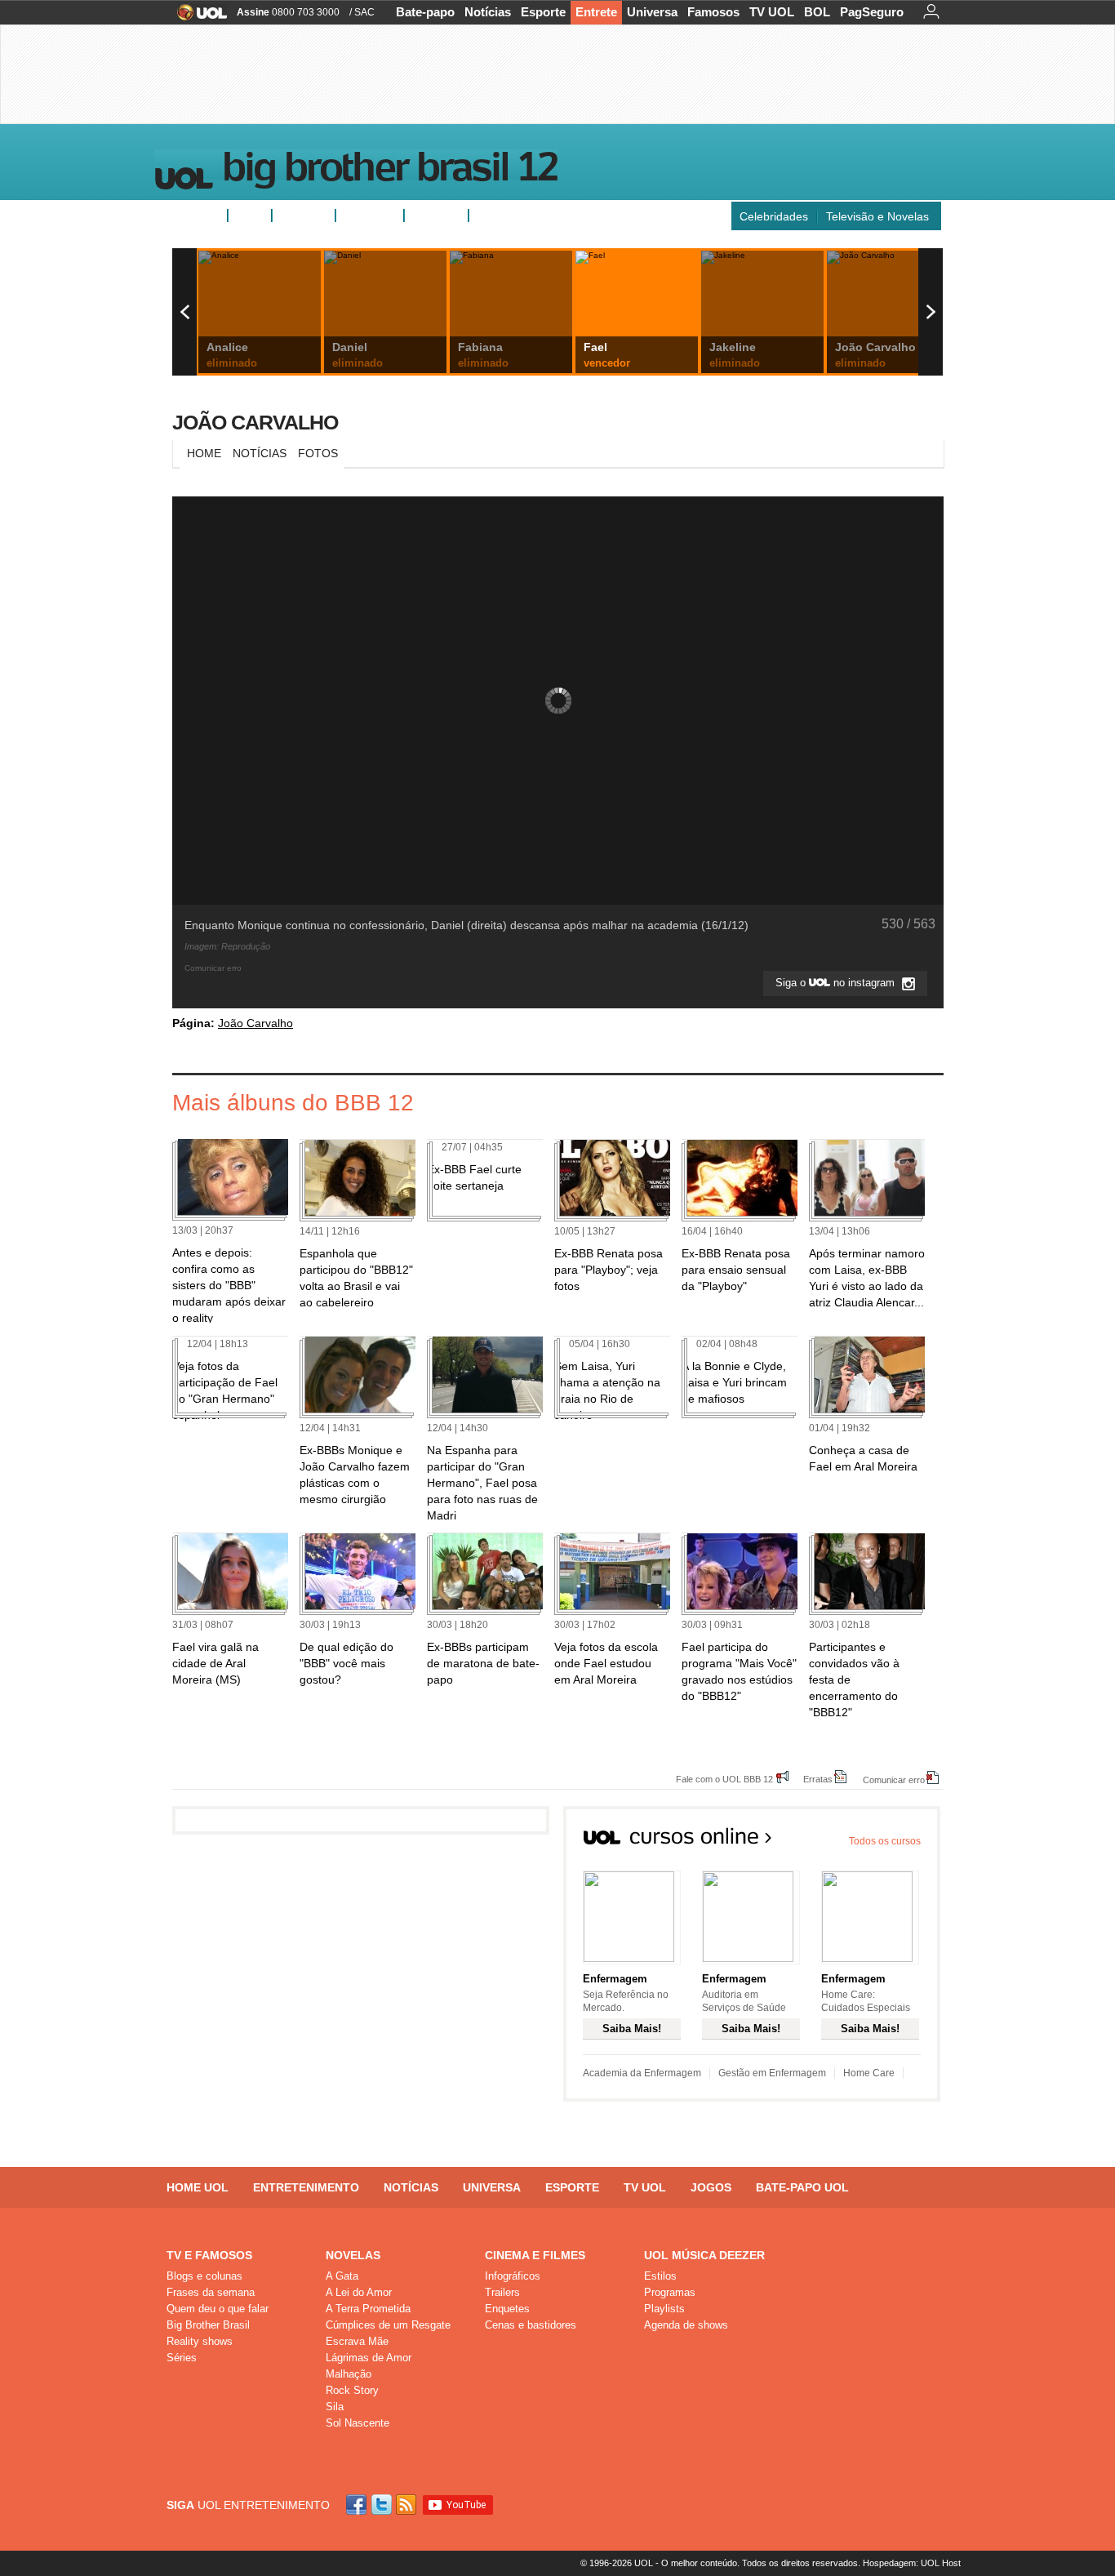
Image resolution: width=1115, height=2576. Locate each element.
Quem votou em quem (534, 216)
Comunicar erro (894, 1780)
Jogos (711, 2187)
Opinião (363, 216)
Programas (670, 2292)
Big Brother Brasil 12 (389, 171)
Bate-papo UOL (802, 2187)
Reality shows (200, 2341)
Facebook (358, 2505)
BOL (817, 12)
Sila (335, 2407)
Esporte (543, 12)
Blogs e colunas (204, 2276)
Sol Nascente (358, 2423)
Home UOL (198, 2187)
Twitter (383, 2505)
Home (204, 453)
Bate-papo (425, 12)
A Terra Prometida (368, 2309)
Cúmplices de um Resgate (388, 2325)
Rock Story (352, 2390)
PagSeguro (872, 12)
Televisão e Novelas (877, 216)
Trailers (502, 2292)
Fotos (250, 216)
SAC (364, 12)
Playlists (664, 2309)
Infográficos (513, 2276)
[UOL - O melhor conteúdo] (197, 18)
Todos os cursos (885, 1841)
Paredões (436, 216)
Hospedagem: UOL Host (912, 2563)
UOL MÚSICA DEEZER (704, 2255)
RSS (407, 2505)
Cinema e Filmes (535, 2255)
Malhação (349, 2374)
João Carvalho (255, 422)
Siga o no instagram (837, 983)
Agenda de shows (686, 2325)
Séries (182, 2358)
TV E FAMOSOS (209, 2255)
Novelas (353, 2255)
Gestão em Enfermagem (772, 2073)
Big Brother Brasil (208, 2325)
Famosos (713, 12)
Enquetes (304, 216)
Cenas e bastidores (531, 2325)
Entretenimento (306, 2187)
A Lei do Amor (359, 2292)
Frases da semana (211, 2292)
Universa (652, 12)
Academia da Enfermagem (642, 2073)
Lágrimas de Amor (369, 2358)
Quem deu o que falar (218, 2309)
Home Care (869, 2073)
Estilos (660, 2276)
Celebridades (774, 216)
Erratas (818, 1779)
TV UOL (772, 12)
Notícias (488, 12)
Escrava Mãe (357, 2341)
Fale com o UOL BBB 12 (724, 1779)
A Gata (342, 2276)
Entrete (596, 12)
